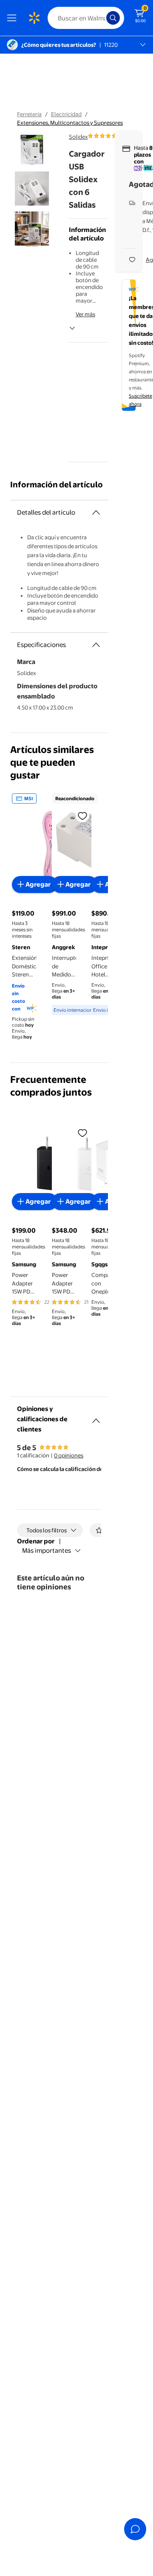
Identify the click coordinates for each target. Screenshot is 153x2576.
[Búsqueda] (113, 18)
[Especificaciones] (96, 645)
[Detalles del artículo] (96, 512)
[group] (114, 136)
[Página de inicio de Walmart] (34, 18)
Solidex (78, 137)
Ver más (85, 314)
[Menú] (14, 18)
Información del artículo (57, 485)
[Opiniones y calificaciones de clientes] (96, 1417)
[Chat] (135, 2529)
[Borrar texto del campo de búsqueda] (102, 18)
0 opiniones (69, 1455)
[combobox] (86, 18)
